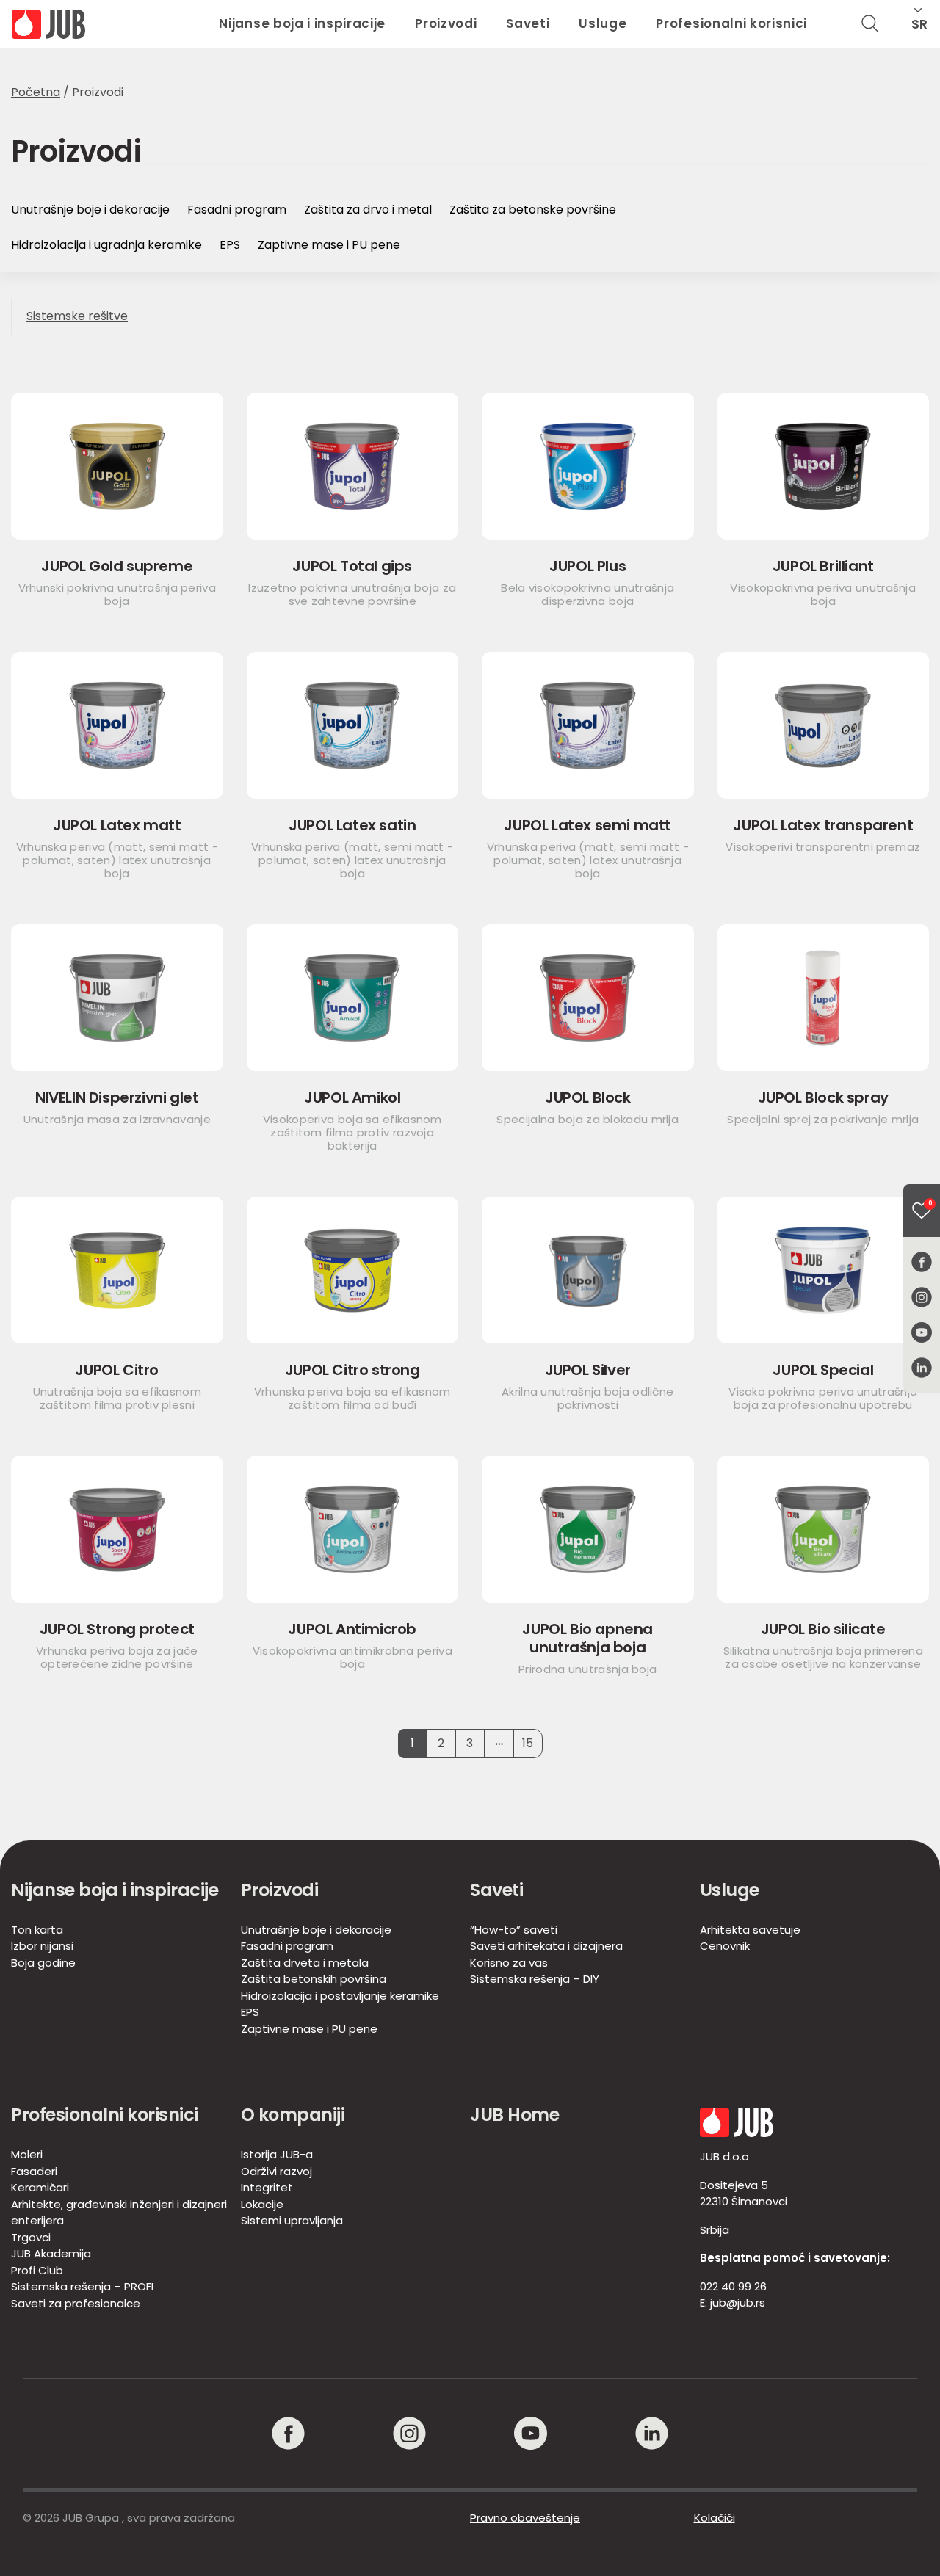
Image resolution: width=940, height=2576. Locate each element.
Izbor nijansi (42, 1946)
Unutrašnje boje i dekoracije (90, 210)
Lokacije (262, 2204)
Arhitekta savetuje (750, 1930)
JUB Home (514, 2115)
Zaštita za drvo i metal (368, 210)
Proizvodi (446, 23)
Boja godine (43, 1963)
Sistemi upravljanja (292, 2220)
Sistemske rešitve (77, 316)
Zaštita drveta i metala (305, 1963)
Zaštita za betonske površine (533, 210)
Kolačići (715, 2518)
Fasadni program (237, 210)
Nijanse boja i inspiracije (302, 23)
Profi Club (37, 2270)
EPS (230, 245)
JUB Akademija (51, 2253)
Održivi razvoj (276, 2171)
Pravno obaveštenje (525, 2518)
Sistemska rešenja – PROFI (82, 2286)
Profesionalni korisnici (731, 23)
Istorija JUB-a (277, 2154)
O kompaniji (293, 2115)
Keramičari (40, 2187)
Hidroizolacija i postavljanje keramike (340, 1996)
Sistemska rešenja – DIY (535, 1979)
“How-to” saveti (514, 1930)
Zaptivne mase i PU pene (329, 245)
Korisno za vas (509, 1963)
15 (528, 1743)
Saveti (528, 23)
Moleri (27, 2154)
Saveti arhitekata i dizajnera (546, 1946)
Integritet (267, 2187)
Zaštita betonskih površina (314, 1979)
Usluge (603, 23)
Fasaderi (34, 2171)
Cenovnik (725, 1946)
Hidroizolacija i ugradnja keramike (106, 245)
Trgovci (31, 2237)
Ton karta (37, 1930)
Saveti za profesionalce (76, 2303)
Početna (36, 92)
